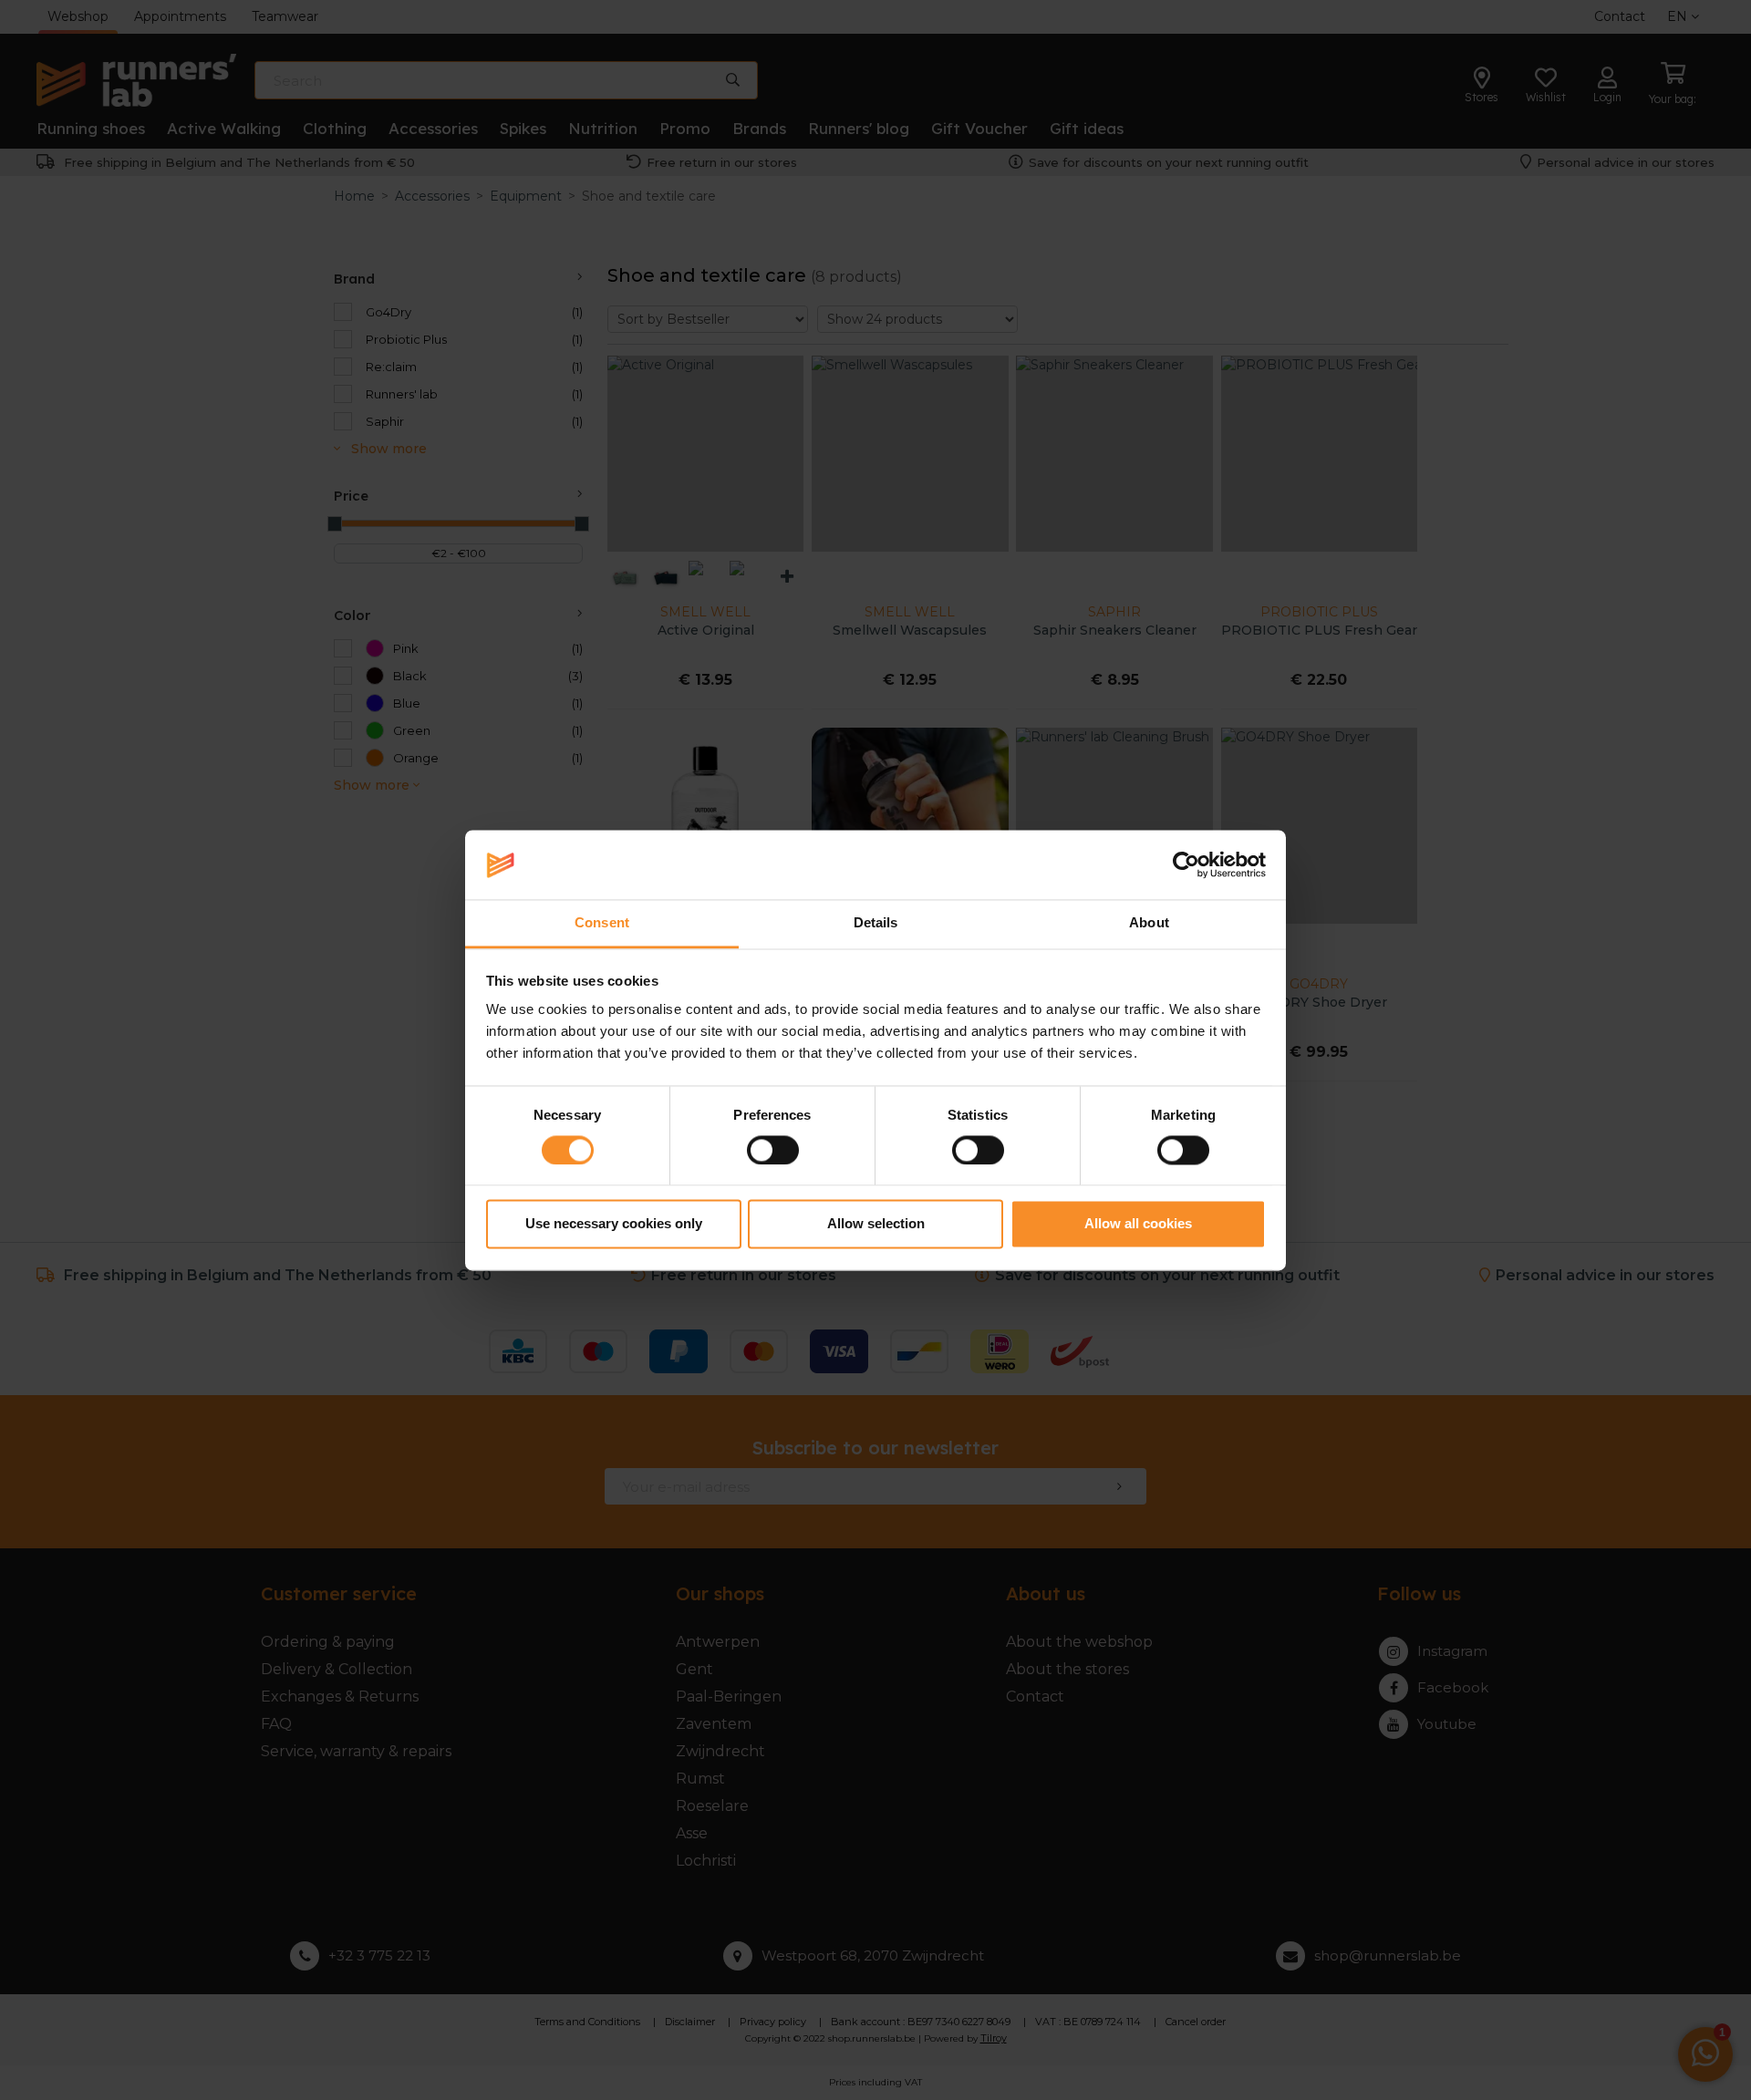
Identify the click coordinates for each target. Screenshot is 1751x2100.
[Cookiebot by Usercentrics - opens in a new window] (1186, 864)
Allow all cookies (1138, 1224)
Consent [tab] (602, 923)
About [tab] (1149, 923)
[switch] (773, 1150)
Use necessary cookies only (614, 1224)
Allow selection (876, 1224)
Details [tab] (876, 923)
